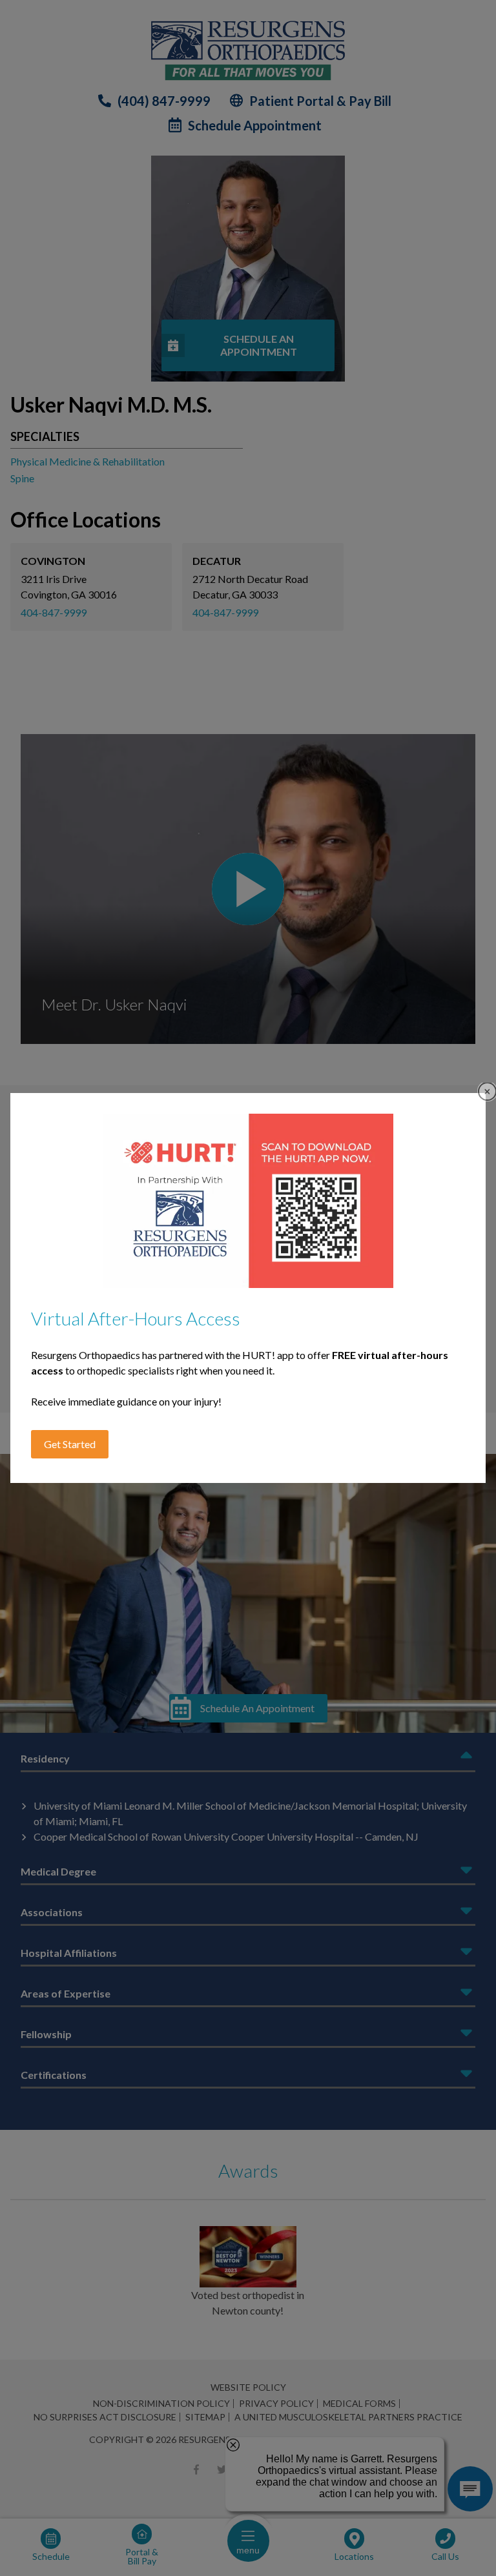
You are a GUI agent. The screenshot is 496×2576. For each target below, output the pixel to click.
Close (487, 1091)
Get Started (70, 1444)
